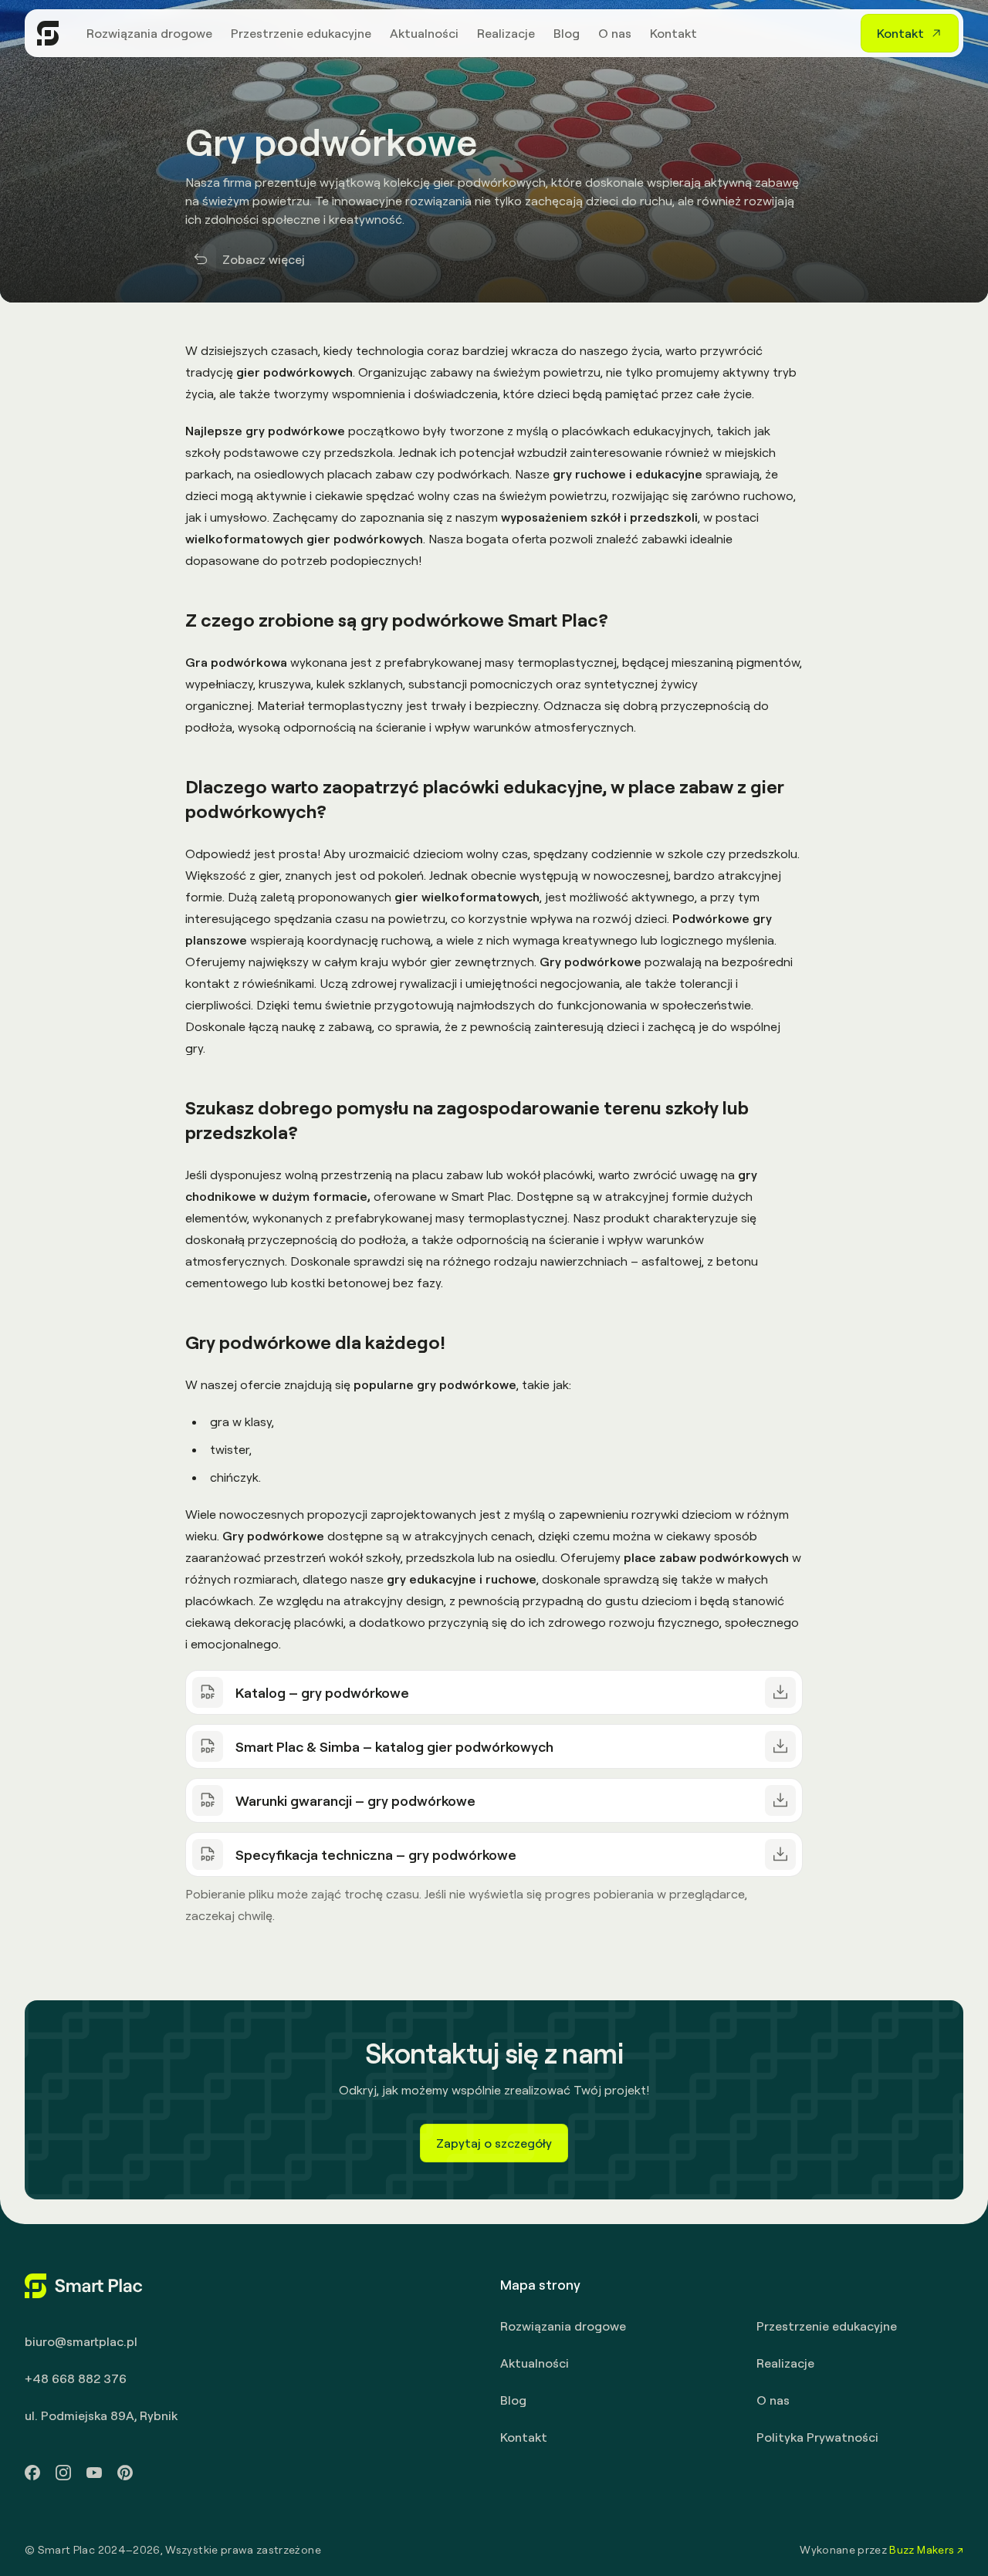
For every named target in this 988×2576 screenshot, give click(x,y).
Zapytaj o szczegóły (494, 2143)
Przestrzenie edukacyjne (827, 2326)
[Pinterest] (125, 2473)
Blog (513, 2400)
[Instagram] (63, 2473)
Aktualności (535, 2363)
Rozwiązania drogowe (563, 2326)
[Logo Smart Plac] (84, 2286)
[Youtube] (94, 2473)
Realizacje (785, 2363)
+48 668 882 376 (76, 2378)
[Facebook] (32, 2473)
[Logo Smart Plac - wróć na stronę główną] (48, 33)
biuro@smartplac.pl (81, 2341)
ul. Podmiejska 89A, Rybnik (101, 2415)
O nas (773, 2400)
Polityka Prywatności (817, 2437)
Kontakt (524, 2437)
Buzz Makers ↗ (926, 2549)
